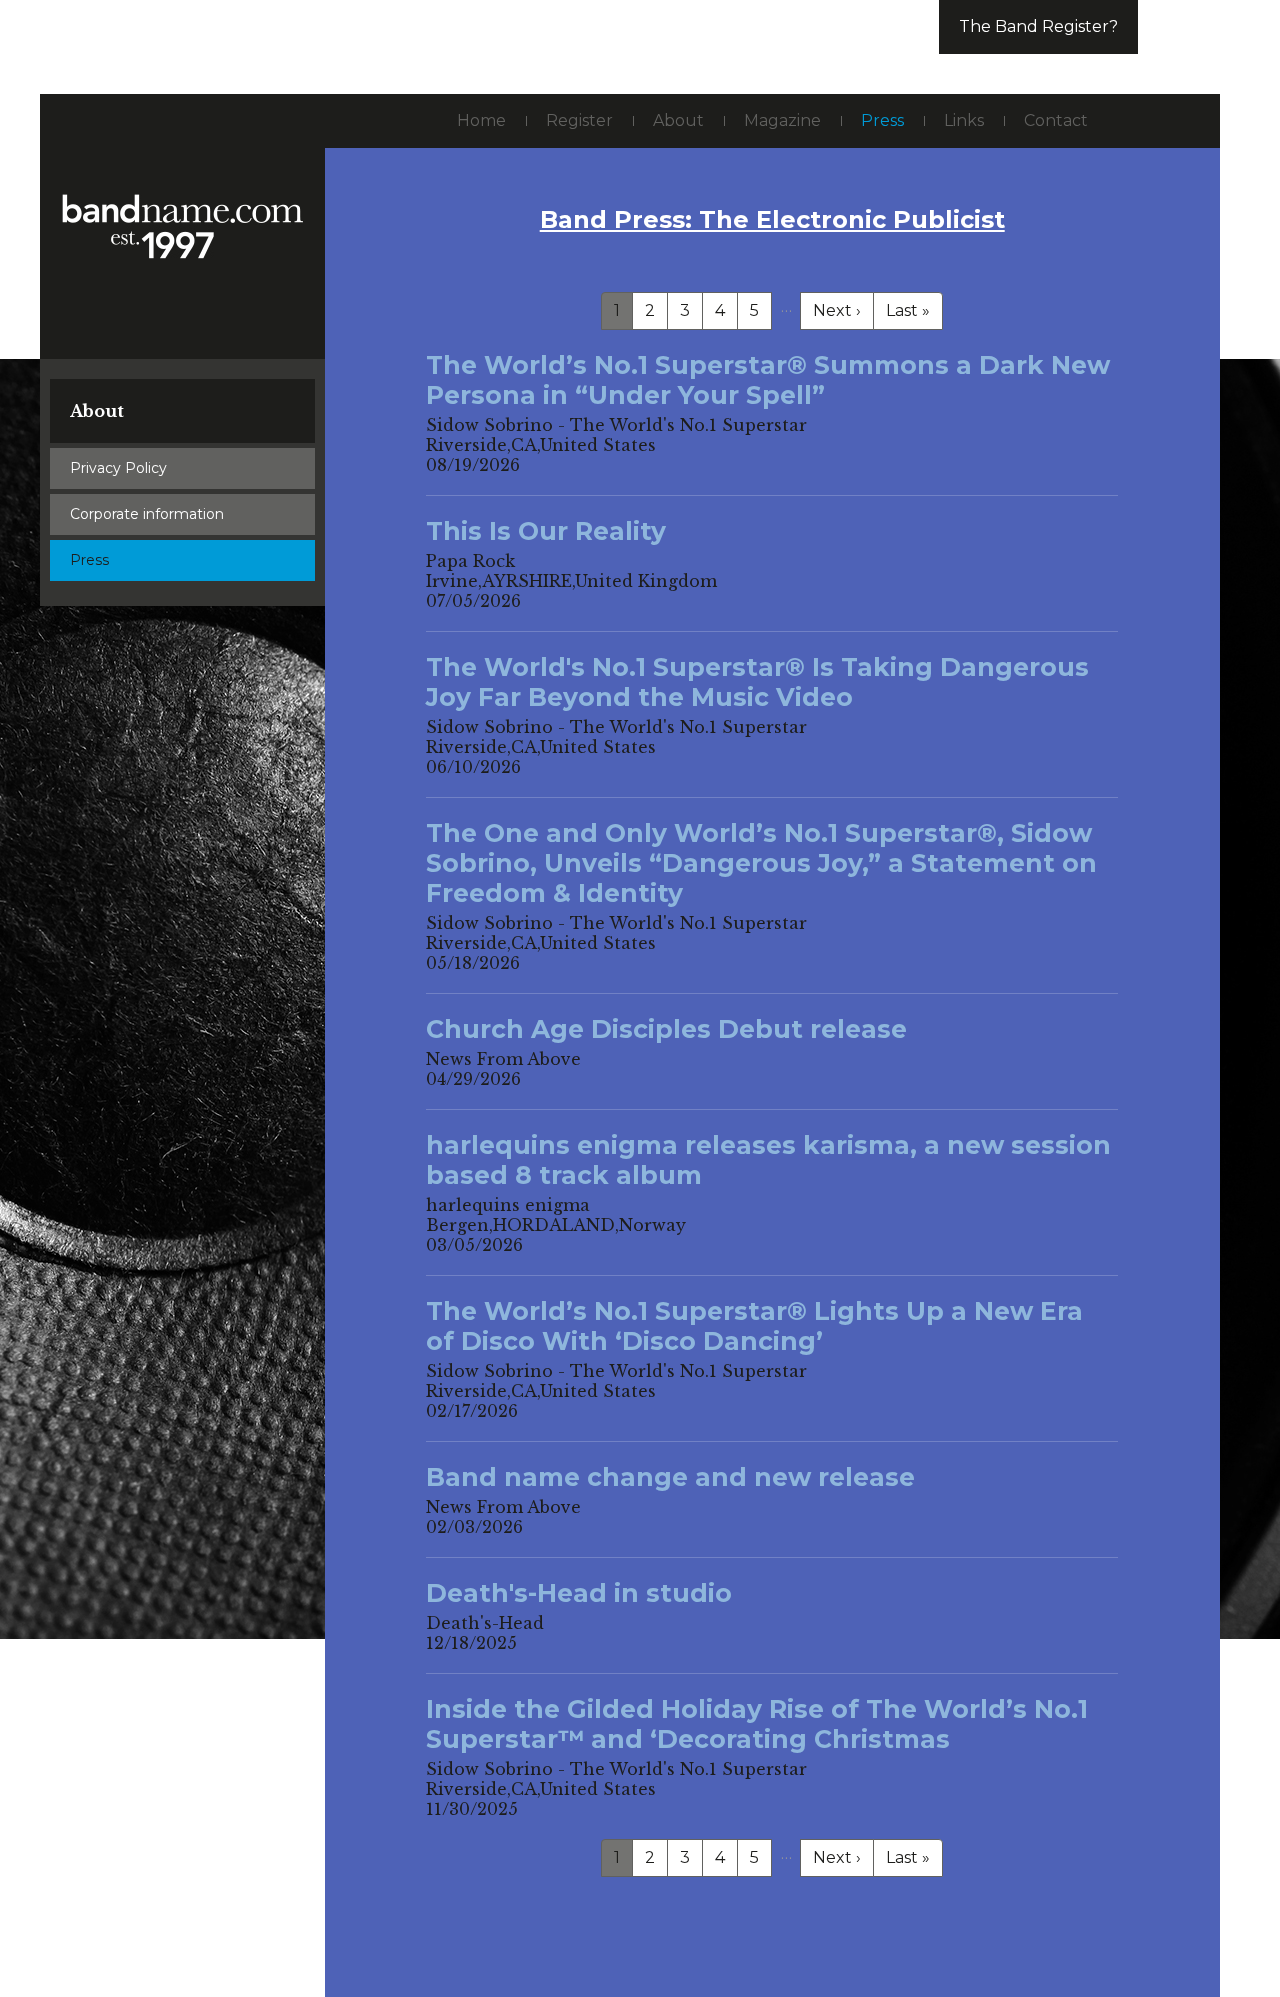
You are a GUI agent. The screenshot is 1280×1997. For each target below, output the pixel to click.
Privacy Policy (118, 468)
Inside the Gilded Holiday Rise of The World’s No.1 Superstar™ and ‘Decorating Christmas (757, 1724)
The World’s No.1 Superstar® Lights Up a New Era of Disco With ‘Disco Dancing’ (754, 1326)
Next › (837, 310)
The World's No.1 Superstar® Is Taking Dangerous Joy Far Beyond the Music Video (757, 682)
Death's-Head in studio (579, 1593)
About (97, 411)
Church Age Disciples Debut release (666, 1029)
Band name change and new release (670, 1477)
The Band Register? (1038, 26)
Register (579, 120)
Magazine (782, 120)
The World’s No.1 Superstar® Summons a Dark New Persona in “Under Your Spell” (768, 380)
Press (89, 560)
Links (964, 120)
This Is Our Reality (546, 531)
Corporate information (147, 514)
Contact (1056, 120)
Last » (908, 310)
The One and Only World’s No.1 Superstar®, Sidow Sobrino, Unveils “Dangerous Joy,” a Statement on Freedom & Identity (761, 863)
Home (481, 120)
